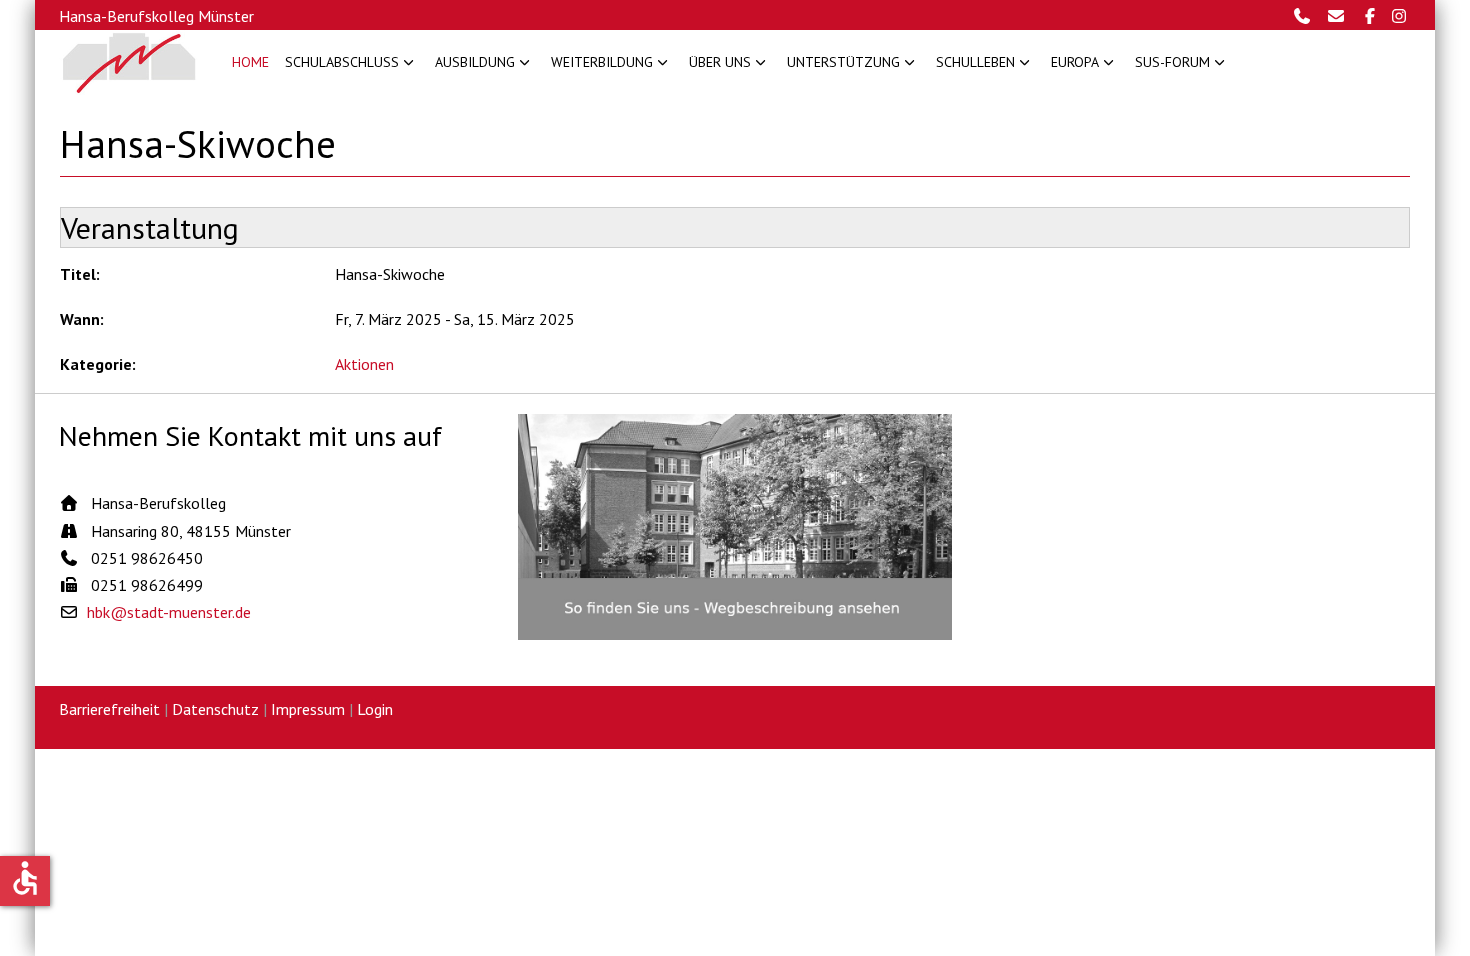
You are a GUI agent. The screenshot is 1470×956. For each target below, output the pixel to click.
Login (375, 709)
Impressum (308, 709)
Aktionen (364, 364)
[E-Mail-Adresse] (1341, 16)
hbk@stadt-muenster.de (169, 612)
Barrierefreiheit (109, 709)
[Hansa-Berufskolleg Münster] (129, 62)
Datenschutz (215, 709)
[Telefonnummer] (1307, 16)
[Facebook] (1372, 16)
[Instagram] (1400, 16)
